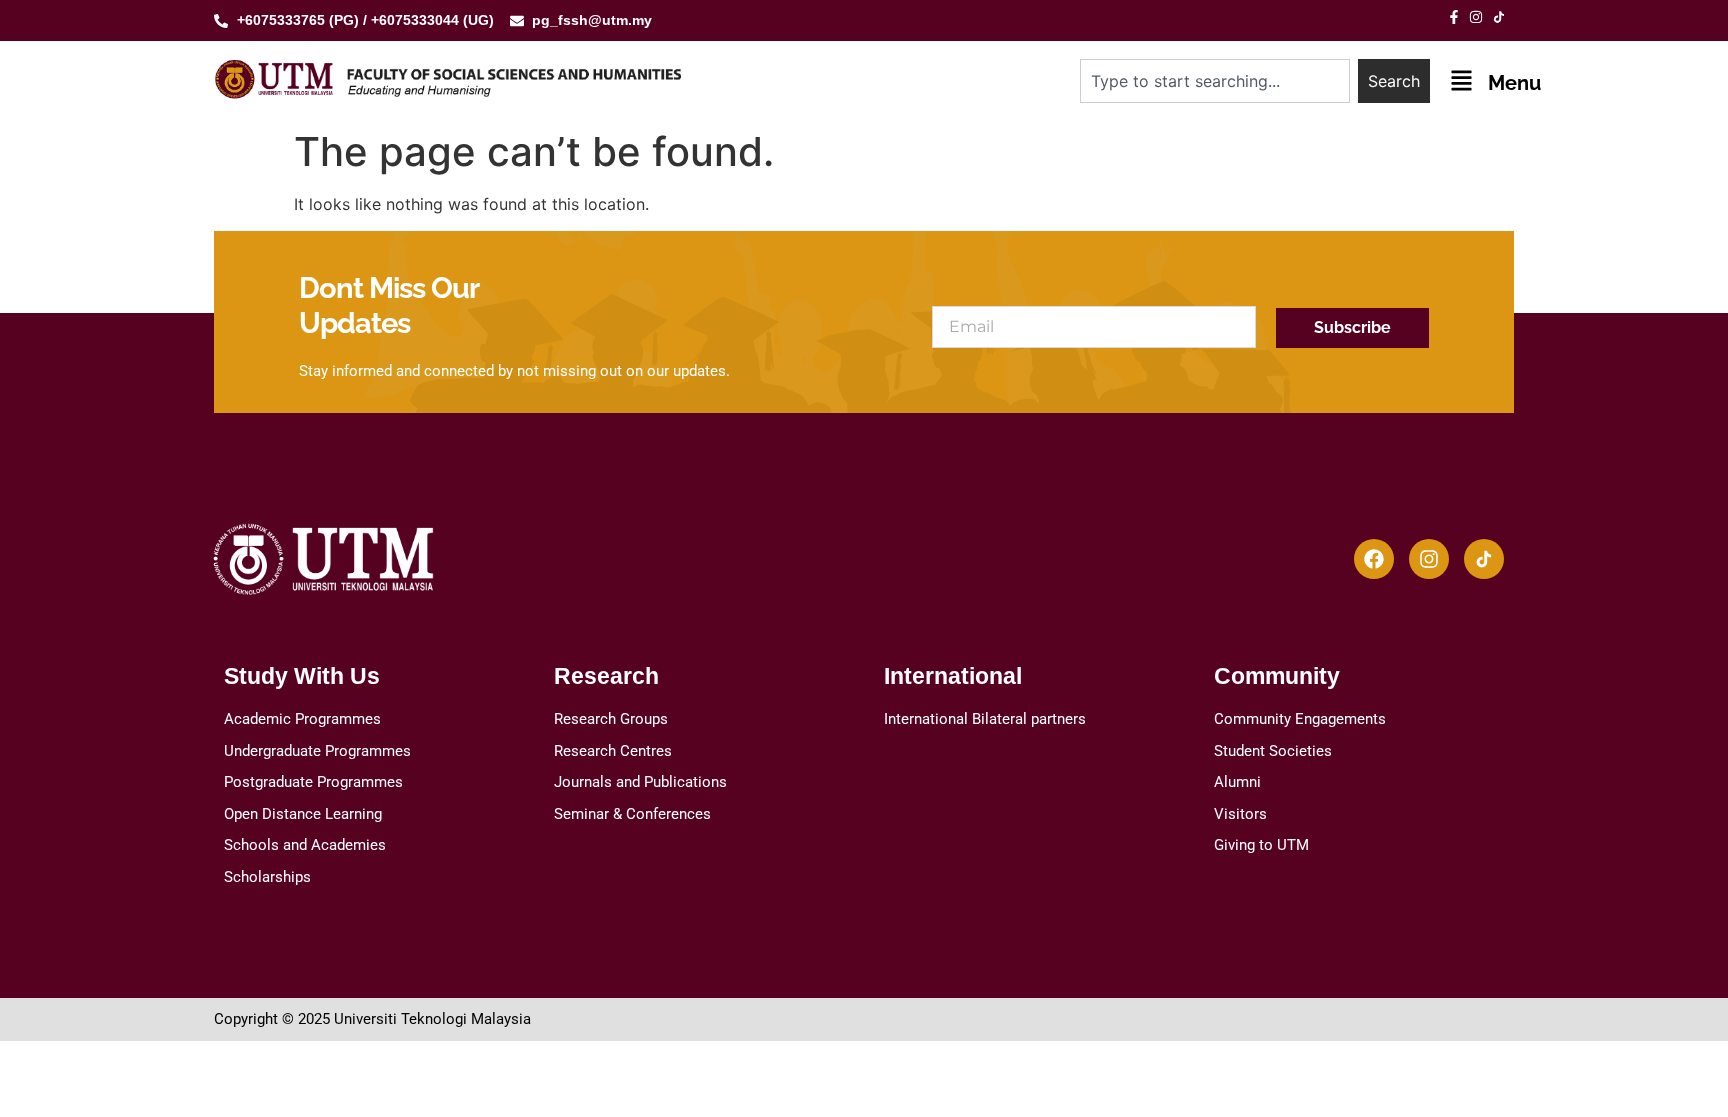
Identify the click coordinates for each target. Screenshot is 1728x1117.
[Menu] (1461, 80)
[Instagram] (1429, 559)
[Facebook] (1374, 559)
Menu (1514, 83)
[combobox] (1215, 81)
